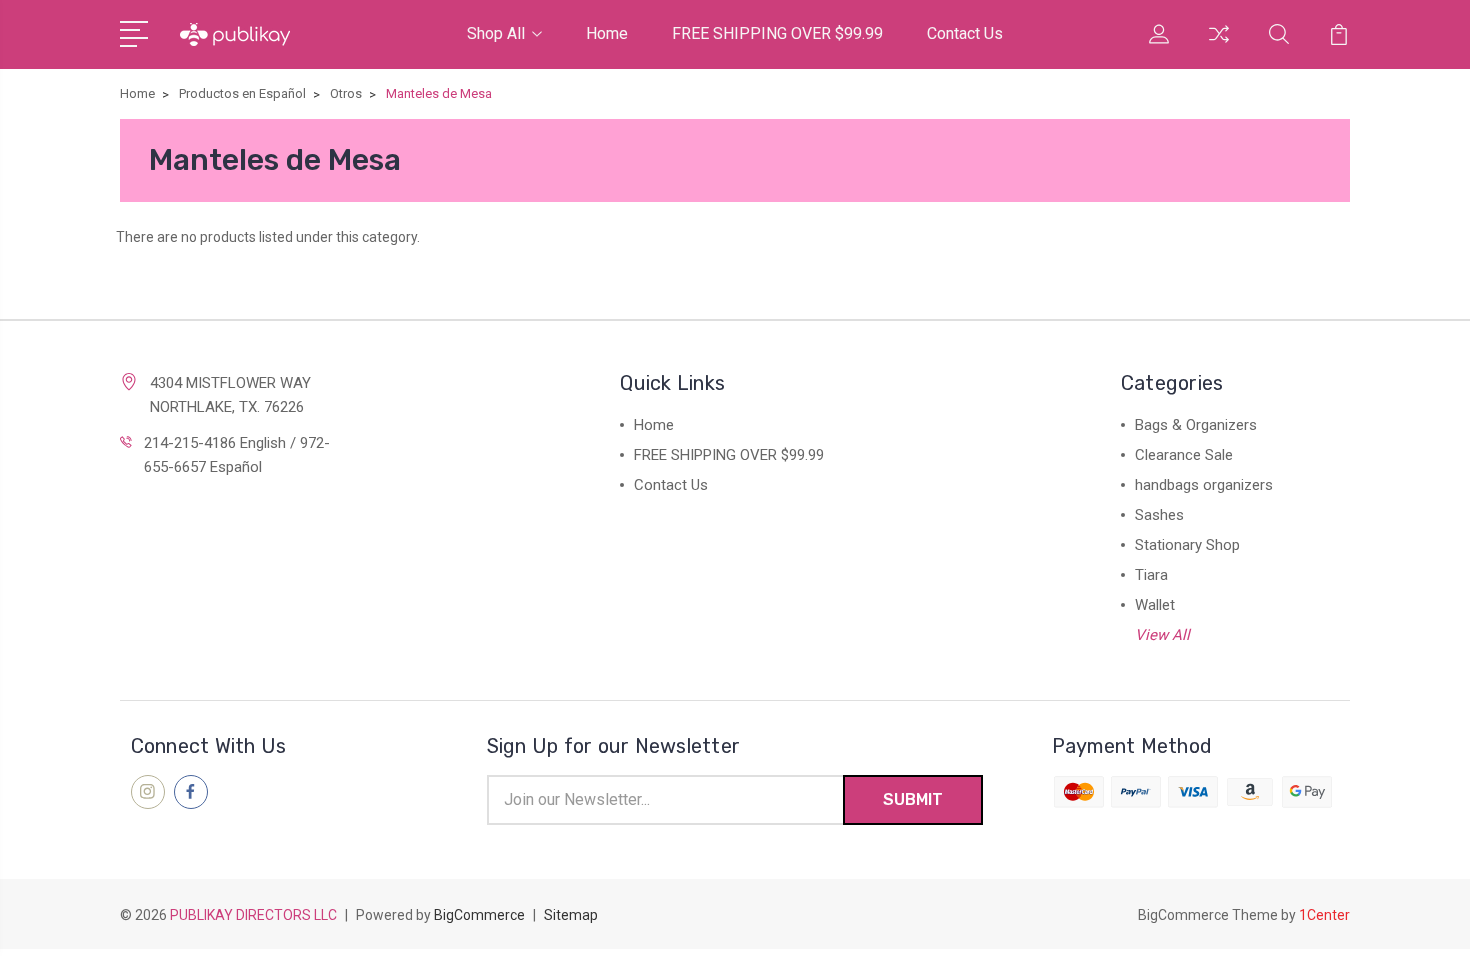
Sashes (1159, 515)
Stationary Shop (1187, 545)
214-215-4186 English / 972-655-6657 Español (237, 455)
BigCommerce (479, 915)
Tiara (1151, 575)
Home (607, 33)
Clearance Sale (1184, 455)
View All (1162, 635)
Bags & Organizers (1196, 425)
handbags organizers (1204, 485)
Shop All (496, 33)
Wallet (1155, 605)
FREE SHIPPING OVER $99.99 (777, 33)
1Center (1324, 915)
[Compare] (1219, 46)
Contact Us (965, 33)
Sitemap (571, 915)
